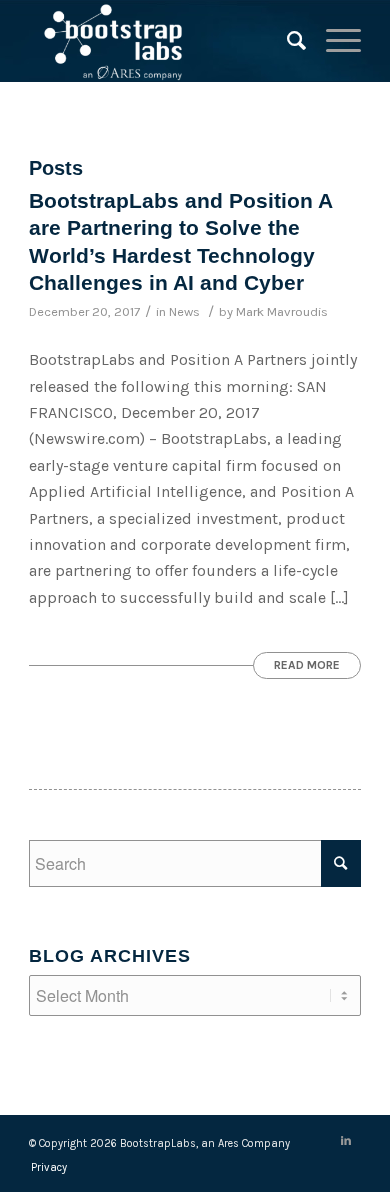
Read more (307, 665)
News (184, 311)
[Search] (286, 41)
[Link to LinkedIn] (346, 1141)
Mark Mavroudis (282, 311)
